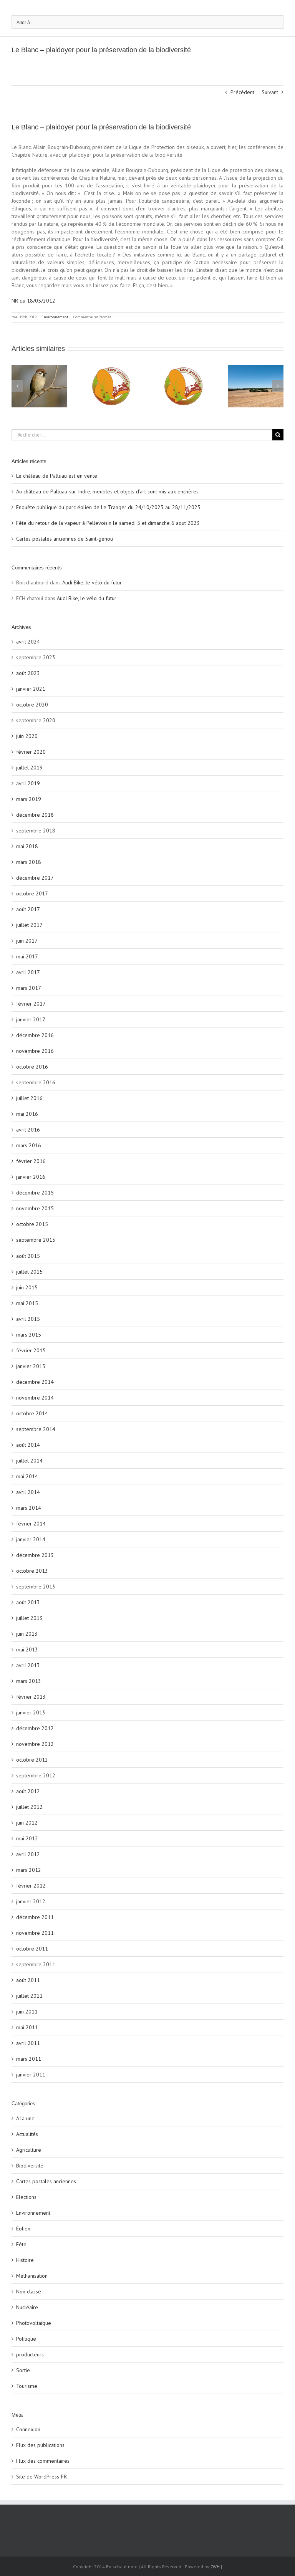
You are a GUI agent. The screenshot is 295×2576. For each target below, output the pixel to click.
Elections (26, 2197)
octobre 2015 (32, 1224)
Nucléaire (27, 2307)
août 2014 (28, 1445)
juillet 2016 (29, 1098)
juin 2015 (27, 1287)
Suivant (270, 92)
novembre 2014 (35, 1398)
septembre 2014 (36, 1429)
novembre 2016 (35, 1051)
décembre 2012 (35, 1728)
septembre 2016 (36, 1082)
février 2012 (31, 1886)
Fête (21, 2244)
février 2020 (31, 752)
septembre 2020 (36, 720)
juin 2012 (27, 1823)
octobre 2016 (32, 1067)
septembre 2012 (36, 1775)
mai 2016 (27, 1114)
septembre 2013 (36, 1587)
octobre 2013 (32, 1571)
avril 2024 (28, 642)
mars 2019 (29, 799)
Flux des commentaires (43, 2461)
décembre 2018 (35, 815)
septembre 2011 (36, 1964)
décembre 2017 (35, 878)
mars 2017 (29, 988)
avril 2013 (28, 1665)
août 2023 (28, 673)
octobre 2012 (32, 1760)
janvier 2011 (31, 2075)
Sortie (23, 2370)
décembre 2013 (35, 1555)
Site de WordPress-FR (41, 2477)
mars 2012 (29, 1870)
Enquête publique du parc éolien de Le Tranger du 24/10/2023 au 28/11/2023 (108, 507)
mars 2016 (29, 1145)
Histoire (25, 2260)
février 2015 (31, 1350)
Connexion (28, 2429)
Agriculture (29, 2150)
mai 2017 (27, 956)
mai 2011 (27, 2027)
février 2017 (31, 1004)
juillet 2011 (29, 1996)
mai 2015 (27, 1303)
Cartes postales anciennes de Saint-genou (65, 539)
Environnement (55, 317)
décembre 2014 (35, 1382)
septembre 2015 (36, 1240)
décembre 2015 (35, 1193)
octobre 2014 (32, 1413)
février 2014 (31, 1524)
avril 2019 (28, 783)
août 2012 (28, 1791)
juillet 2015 (29, 1272)
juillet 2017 (29, 925)
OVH (215, 2567)
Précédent (242, 92)
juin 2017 (27, 941)
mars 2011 (29, 2059)
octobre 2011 (32, 1949)
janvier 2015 (31, 1366)
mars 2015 (29, 1335)
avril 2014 (28, 1492)
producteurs (30, 2354)
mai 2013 (27, 1650)
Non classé (29, 2291)
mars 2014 (29, 1508)
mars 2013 (29, 1681)
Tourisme (27, 2386)
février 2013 (31, 1697)
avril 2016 (28, 1130)
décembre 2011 (35, 1917)
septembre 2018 (36, 831)
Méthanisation (32, 2276)
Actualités (27, 2134)
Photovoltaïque (34, 2323)
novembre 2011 (35, 1933)
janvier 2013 (31, 1712)
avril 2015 (28, 1319)
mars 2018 (29, 862)
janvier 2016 (31, 1177)
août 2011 (28, 1980)
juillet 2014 (29, 1461)
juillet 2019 (29, 768)
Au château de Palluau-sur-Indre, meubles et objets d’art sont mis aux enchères (107, 491)
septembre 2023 (36, 657)
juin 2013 (27, 1634)
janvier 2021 (31, 689)
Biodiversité (30, 2166)
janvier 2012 (31, 1901)
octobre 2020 (32, 705)
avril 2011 (28, 2043)
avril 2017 (28, 972)
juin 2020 (27, 736)
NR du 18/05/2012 (33, 301)
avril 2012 (28, 1854)
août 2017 (28, 909)
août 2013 (28, 1602)
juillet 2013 (29, 1618)
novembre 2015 (35, 1208)
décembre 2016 (35, 1035)
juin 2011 (27, 2012)
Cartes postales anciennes (46, 2181)
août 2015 (28, 1256)
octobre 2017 (32, 893)
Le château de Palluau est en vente (57, 476)
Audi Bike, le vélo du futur (92, 582)
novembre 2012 (35, 1744)
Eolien (23, 2229)
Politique (26, 2339)
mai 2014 (27, 1476)
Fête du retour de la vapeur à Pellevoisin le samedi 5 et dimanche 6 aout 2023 (108, 523)
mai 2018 (27, 846)
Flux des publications (40, 2445)
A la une (25, 2118)
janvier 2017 (31, 1019)
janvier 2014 (31, 1539)
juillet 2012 (29, 1807)
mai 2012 (27, 1838)
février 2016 (31, 1161)
